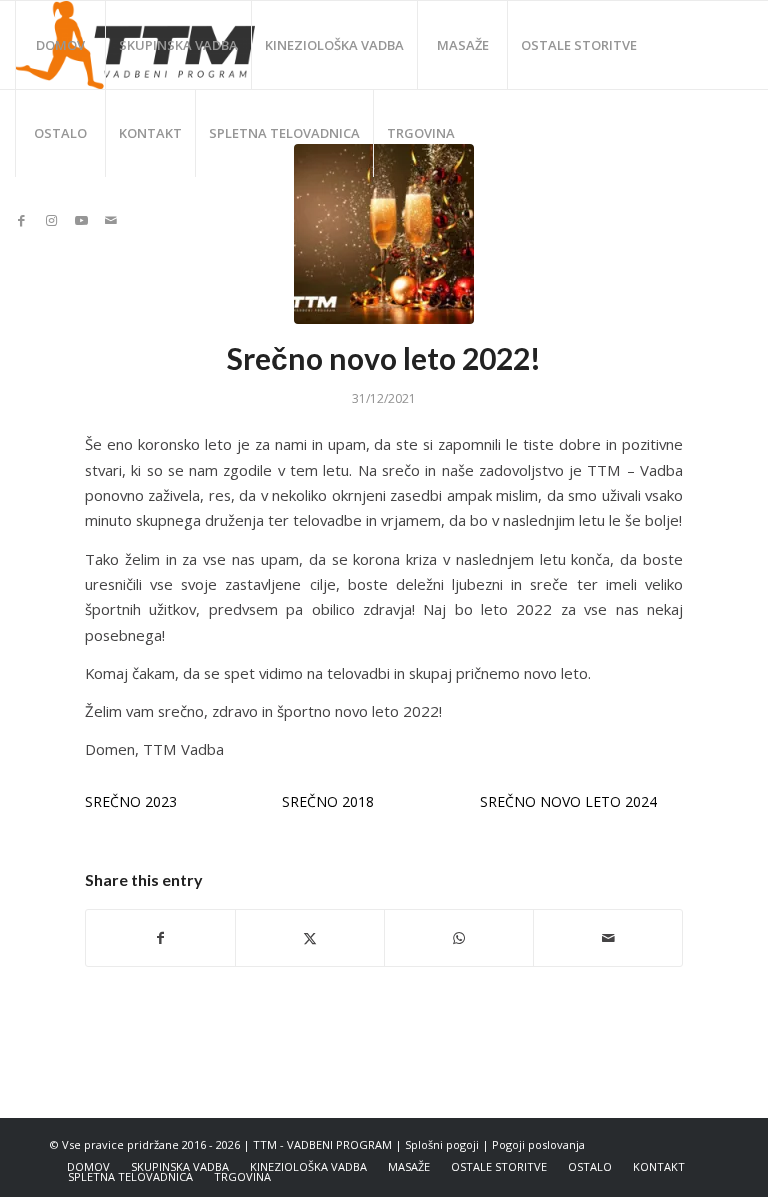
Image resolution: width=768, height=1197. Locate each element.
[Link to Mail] (111, 220)
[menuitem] (60, 45)
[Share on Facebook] (160, 938)
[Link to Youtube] (81, 220)
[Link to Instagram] (51, 220)
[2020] (384, 234)
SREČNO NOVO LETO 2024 (568, 801)
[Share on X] (310, 938)
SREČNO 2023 (131, 801)
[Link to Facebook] (21, 220)
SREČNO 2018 (328, 801)
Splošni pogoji (442, 1144)
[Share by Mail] (608, 938)
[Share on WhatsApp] (459, 938)
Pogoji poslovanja (538, 1144)
